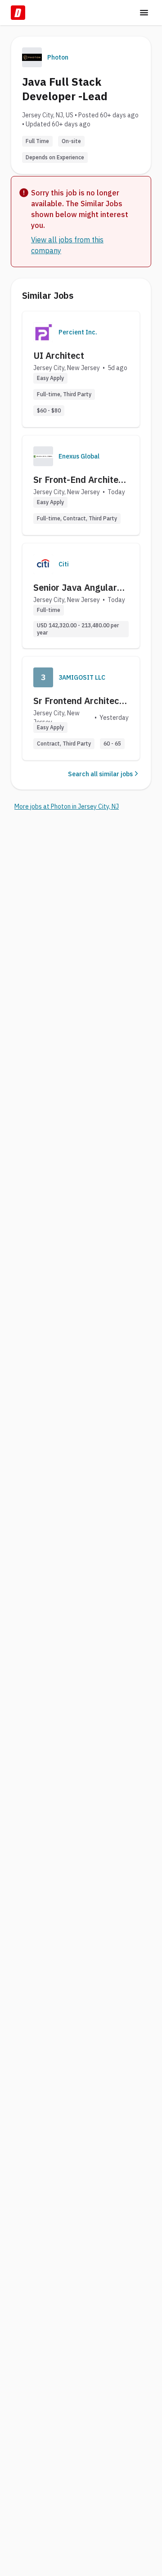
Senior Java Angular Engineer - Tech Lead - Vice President (80, 588)
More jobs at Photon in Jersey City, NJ (67, 806)
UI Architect (59, 355)
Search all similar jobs (100, 774)
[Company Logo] (43, 332)
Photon (58, 57)
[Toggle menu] (144, 13)
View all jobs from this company (67, 245)
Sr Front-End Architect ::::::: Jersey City (80, 480)
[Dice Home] (18, 13)
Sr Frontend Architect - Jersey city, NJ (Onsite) (81, 701)
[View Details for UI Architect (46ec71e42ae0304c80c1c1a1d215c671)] (81, 369)
